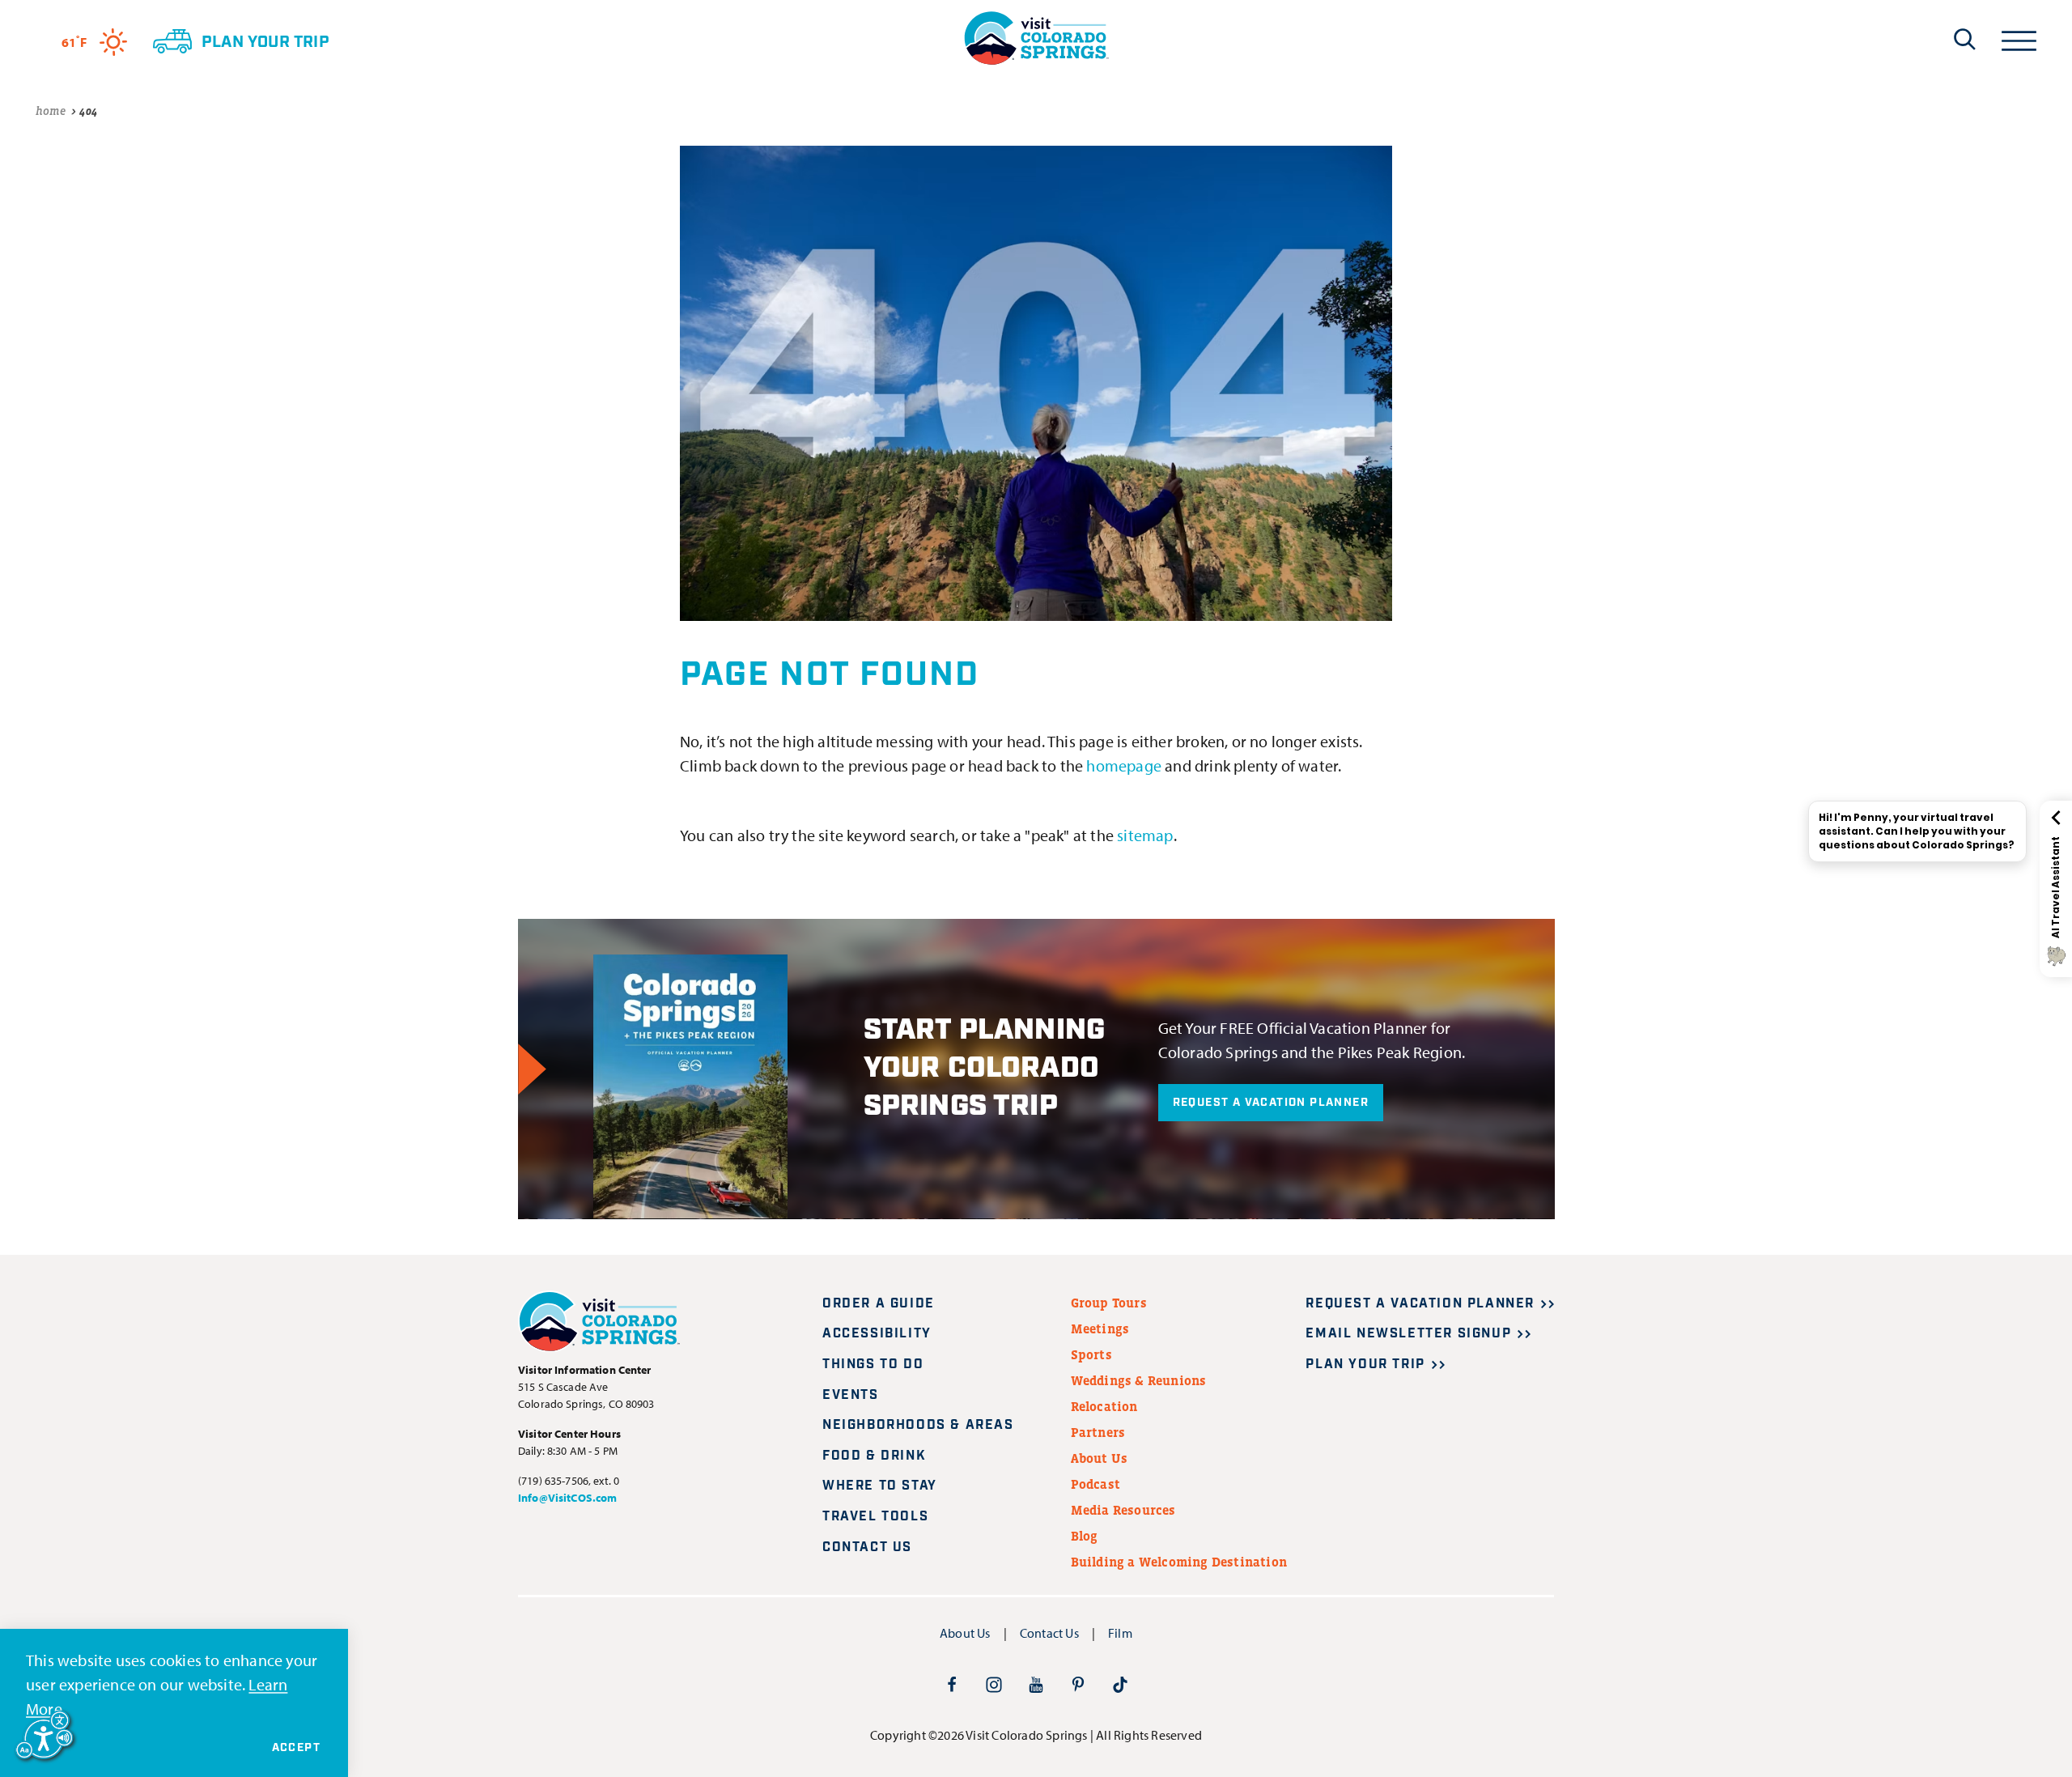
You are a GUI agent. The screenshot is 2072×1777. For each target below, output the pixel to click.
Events (851, 1395)
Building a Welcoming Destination (1179, 1562)
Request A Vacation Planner (1271, 1103)
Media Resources (1123, 1510)
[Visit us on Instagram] (994, 1684)
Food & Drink (874, 1456)
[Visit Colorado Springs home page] (1036, 38)
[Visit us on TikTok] (1120, 1684)
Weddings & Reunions (1139, 1380)
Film (1120, 1633)
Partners (1098, 1432)
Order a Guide (879, 1304)
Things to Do (873, 1365)
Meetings (1100, 1328)
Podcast (1095, 1484)
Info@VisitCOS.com (567, 1498)
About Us (1100, 1458)
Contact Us (867, 1547)
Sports (1091, 1354)
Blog (1085, 1536)
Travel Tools (875, 1517)
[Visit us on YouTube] (1036, 1684)
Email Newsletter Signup (1408, 1334)
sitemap (1145, 835)
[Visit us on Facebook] (952, 1684)
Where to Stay (880, 1486)
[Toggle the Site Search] (1965, 39)
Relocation (1104, 1406)
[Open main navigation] (2019, 38)
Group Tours (1109, 1303)
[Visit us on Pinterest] (1078, 1684)
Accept (296, 1748)
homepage (1124, 765)
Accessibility (877, 1334)
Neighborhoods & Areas (918, 1425)
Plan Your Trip (1365, 1365)
